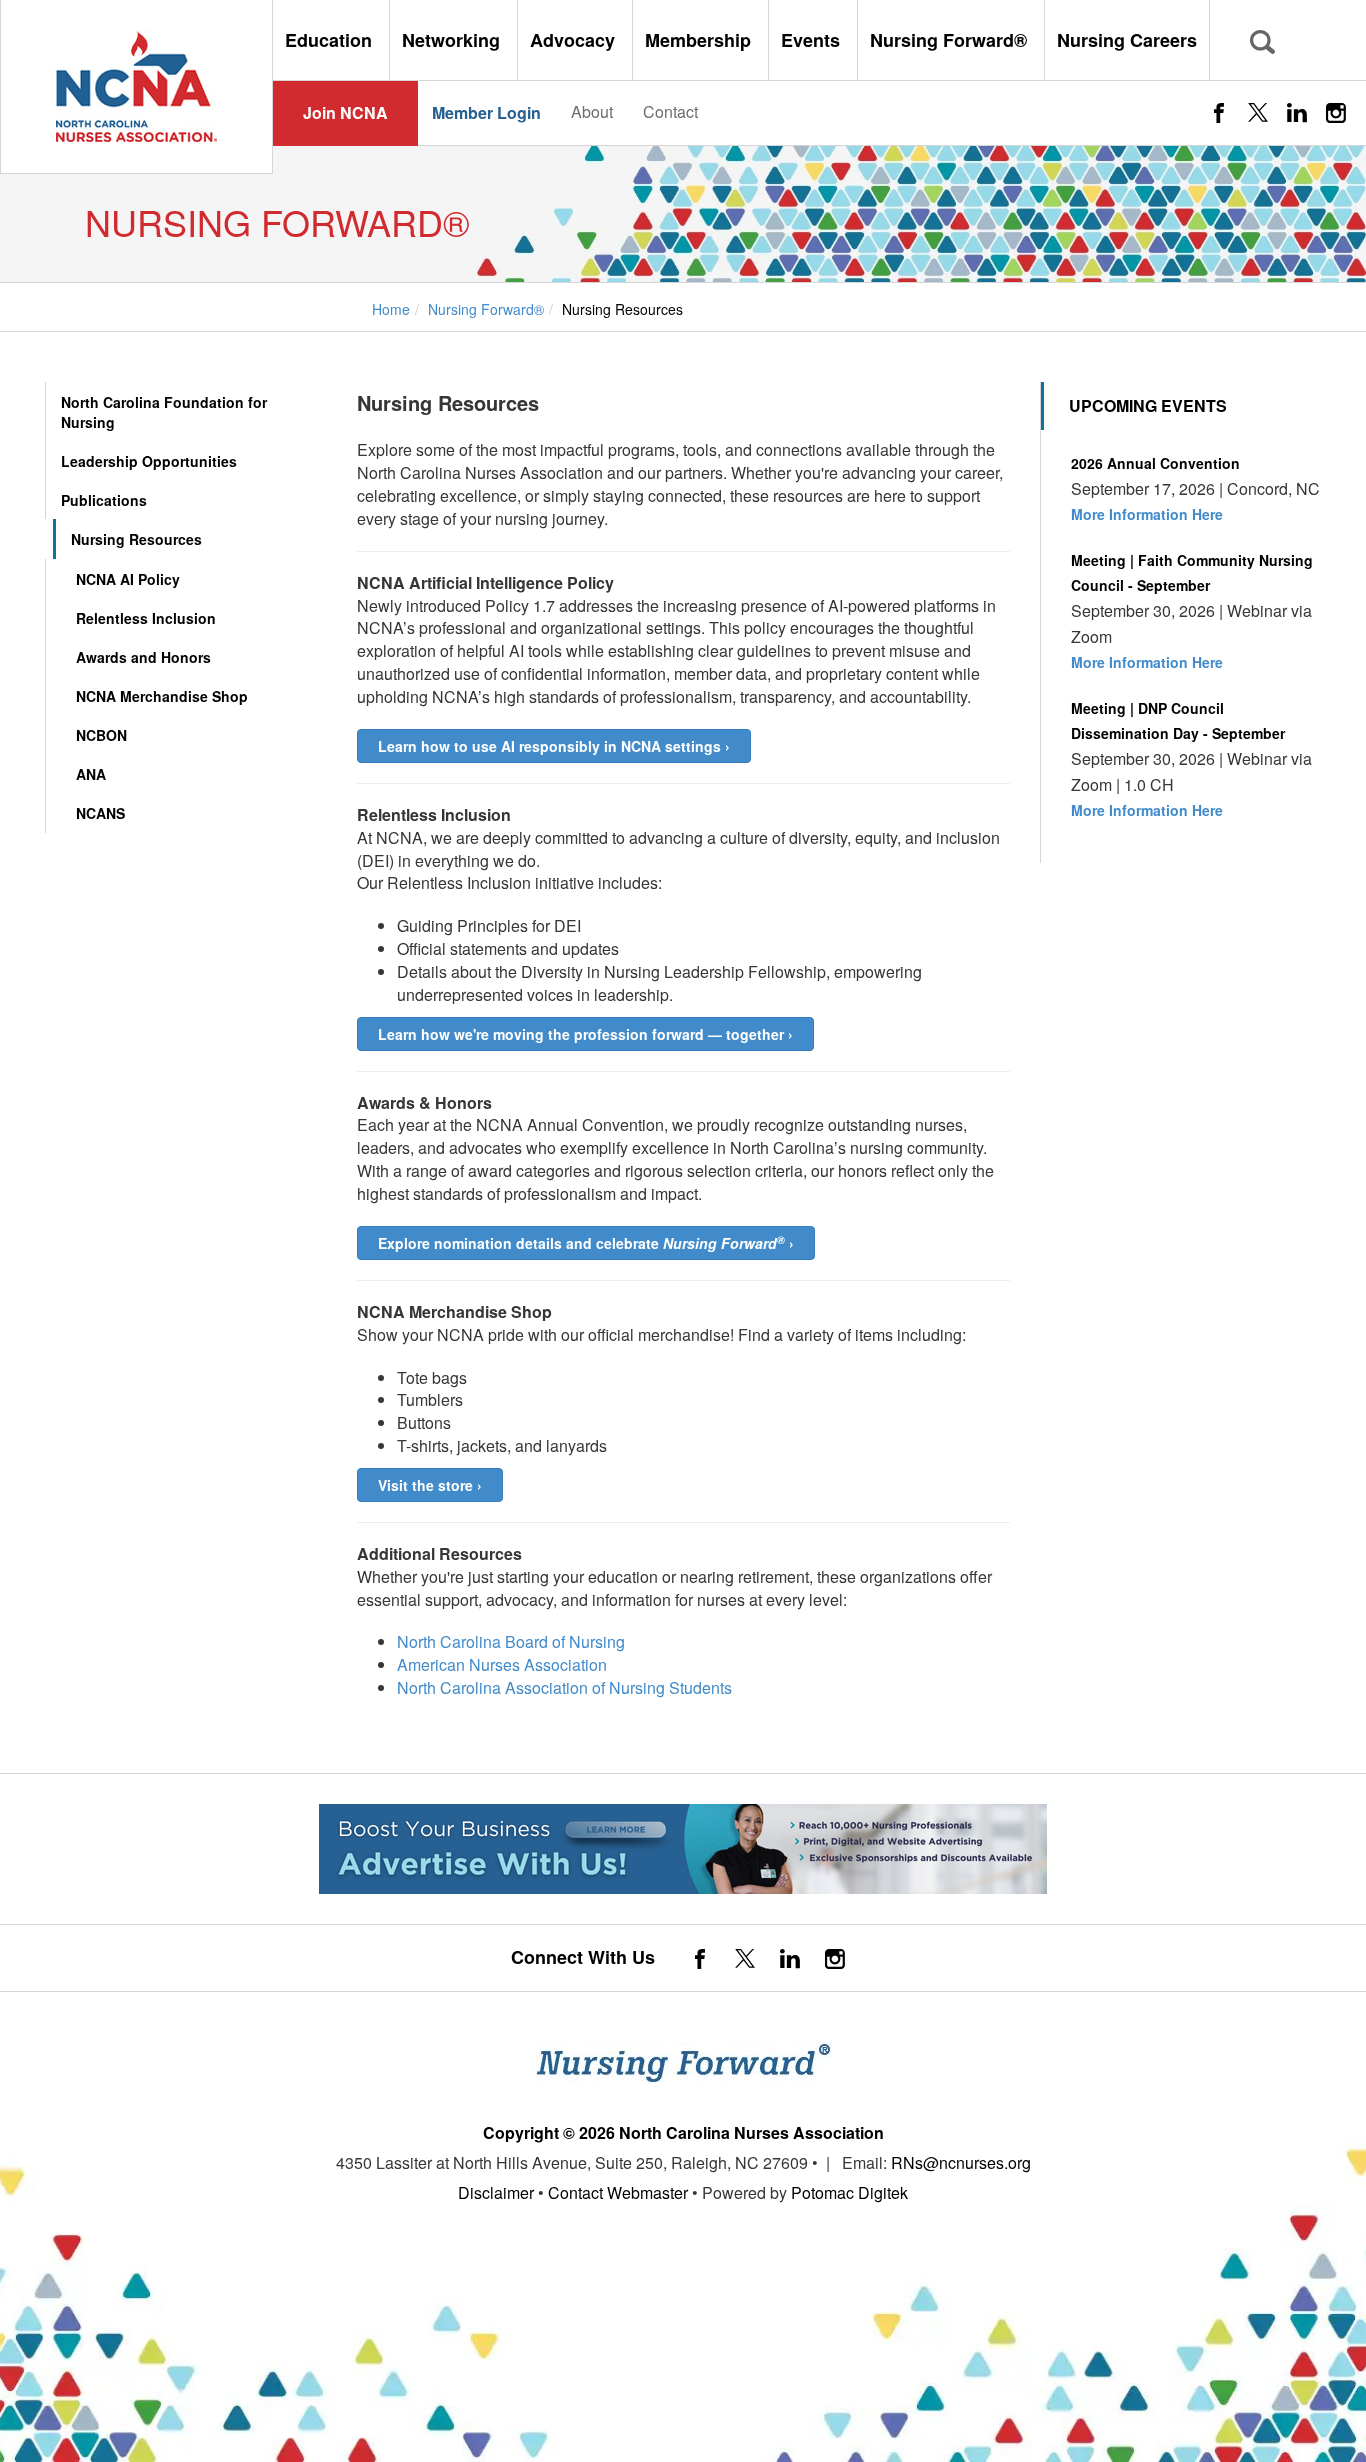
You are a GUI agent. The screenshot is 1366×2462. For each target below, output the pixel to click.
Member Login (486, 112)
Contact (670, 111)
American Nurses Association (502, 1664)
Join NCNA (345, 112)
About (592, 111)
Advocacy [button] (575, 40)
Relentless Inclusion (146, 618)
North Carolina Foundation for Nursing (164, 412)
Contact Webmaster (618, 2192)
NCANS (100, 813)
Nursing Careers (1127, 40)
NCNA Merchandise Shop (162, 696)
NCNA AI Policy (128, 579)
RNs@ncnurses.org (961, 2162)
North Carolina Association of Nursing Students (564, 1687)
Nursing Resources (136, 539)
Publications (104, 500)
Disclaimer (496, 2192)
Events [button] (813, 40)
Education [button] (331, 40)
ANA (91, 774)
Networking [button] (453, 40)
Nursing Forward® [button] (951, 40)
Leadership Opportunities (149, 461)
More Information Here (1147, 514)
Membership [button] (700, 40)
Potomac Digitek (849, 2192)
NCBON (101, 735)
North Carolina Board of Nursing (511, 1641)
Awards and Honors (143, 657)
